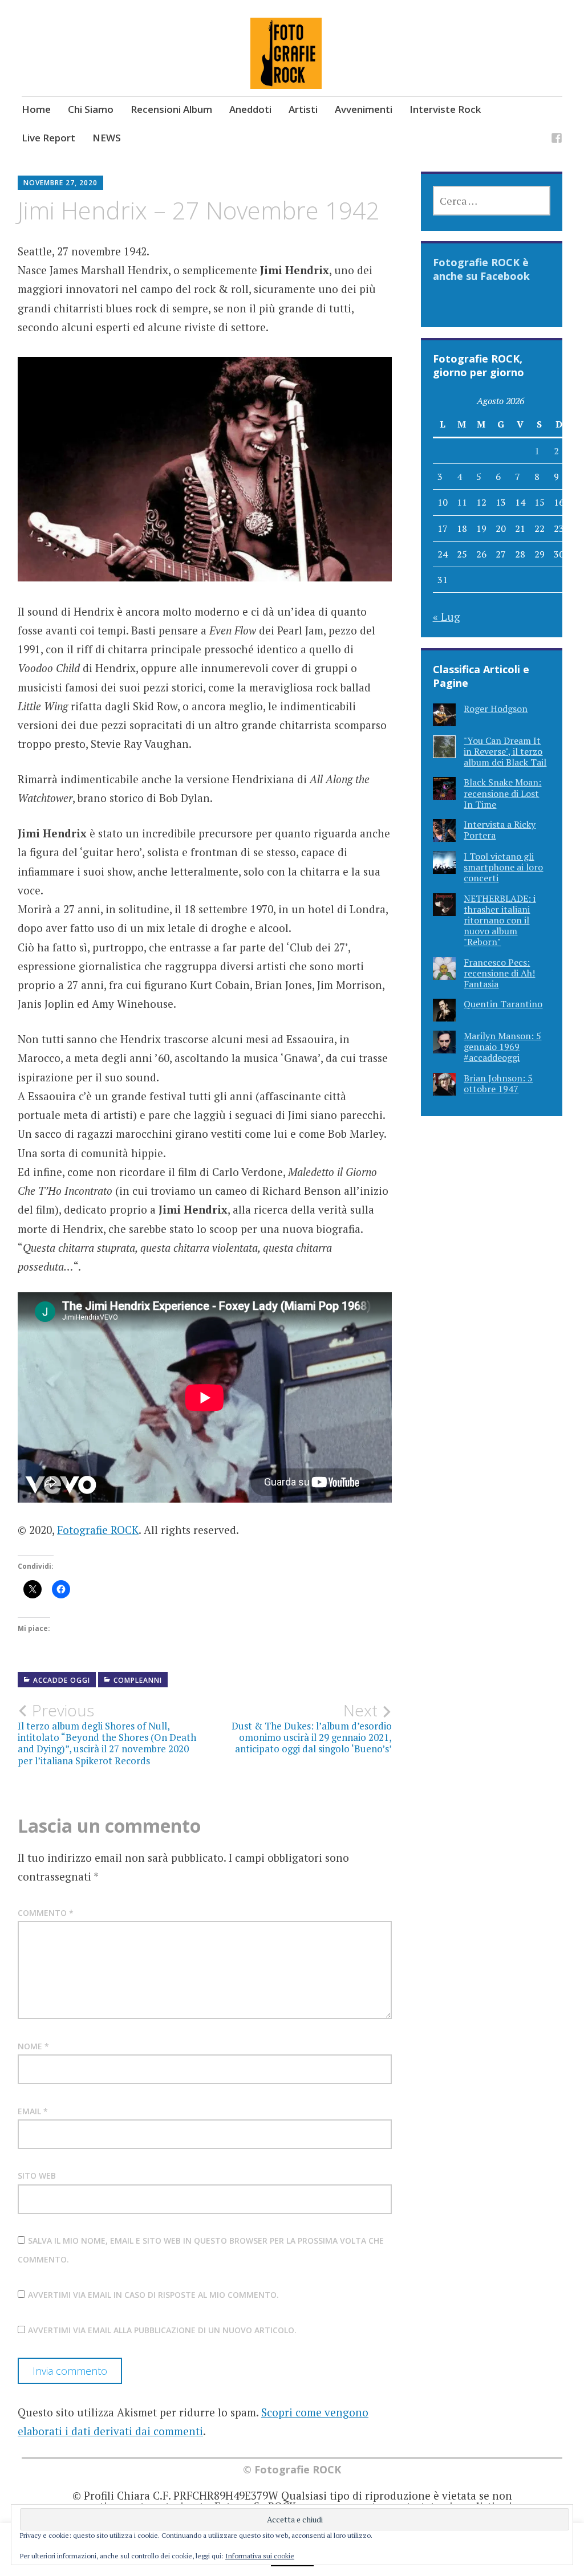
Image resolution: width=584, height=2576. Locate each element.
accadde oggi (62, 1680)
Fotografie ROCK (98, 1530)
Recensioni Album (171, 109)
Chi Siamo (91, 109)
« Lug (447, 616)
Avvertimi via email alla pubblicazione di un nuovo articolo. (162, 2330)
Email (33, 2111)
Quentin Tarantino (503, 1004)
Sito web (37, 2176)
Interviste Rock (445, 109)
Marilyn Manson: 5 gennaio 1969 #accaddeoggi (502, 1047)
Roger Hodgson (496, 709)
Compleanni (138, 1680)
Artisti (303, 109)
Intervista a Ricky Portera (500, 830)
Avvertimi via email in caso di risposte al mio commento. (153, 2295)
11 (462, 502)
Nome (33, 2046)
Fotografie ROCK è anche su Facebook (481, 269)
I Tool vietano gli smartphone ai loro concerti (503, 867)
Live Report (48, 138)
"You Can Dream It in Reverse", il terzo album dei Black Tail (505, 751)
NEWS (107, 138)
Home (36, 109)
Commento (46, 1913)
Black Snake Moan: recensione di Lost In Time (502, 793)
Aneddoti (250, 109)
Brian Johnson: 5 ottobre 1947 (498, 1083)
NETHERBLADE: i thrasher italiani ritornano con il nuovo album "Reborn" (500, 920)
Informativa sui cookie (260, 2556)
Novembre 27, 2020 (60, 183)
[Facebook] (557, 140)
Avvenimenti (364, 109)
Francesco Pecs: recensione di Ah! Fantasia (499, 973)
